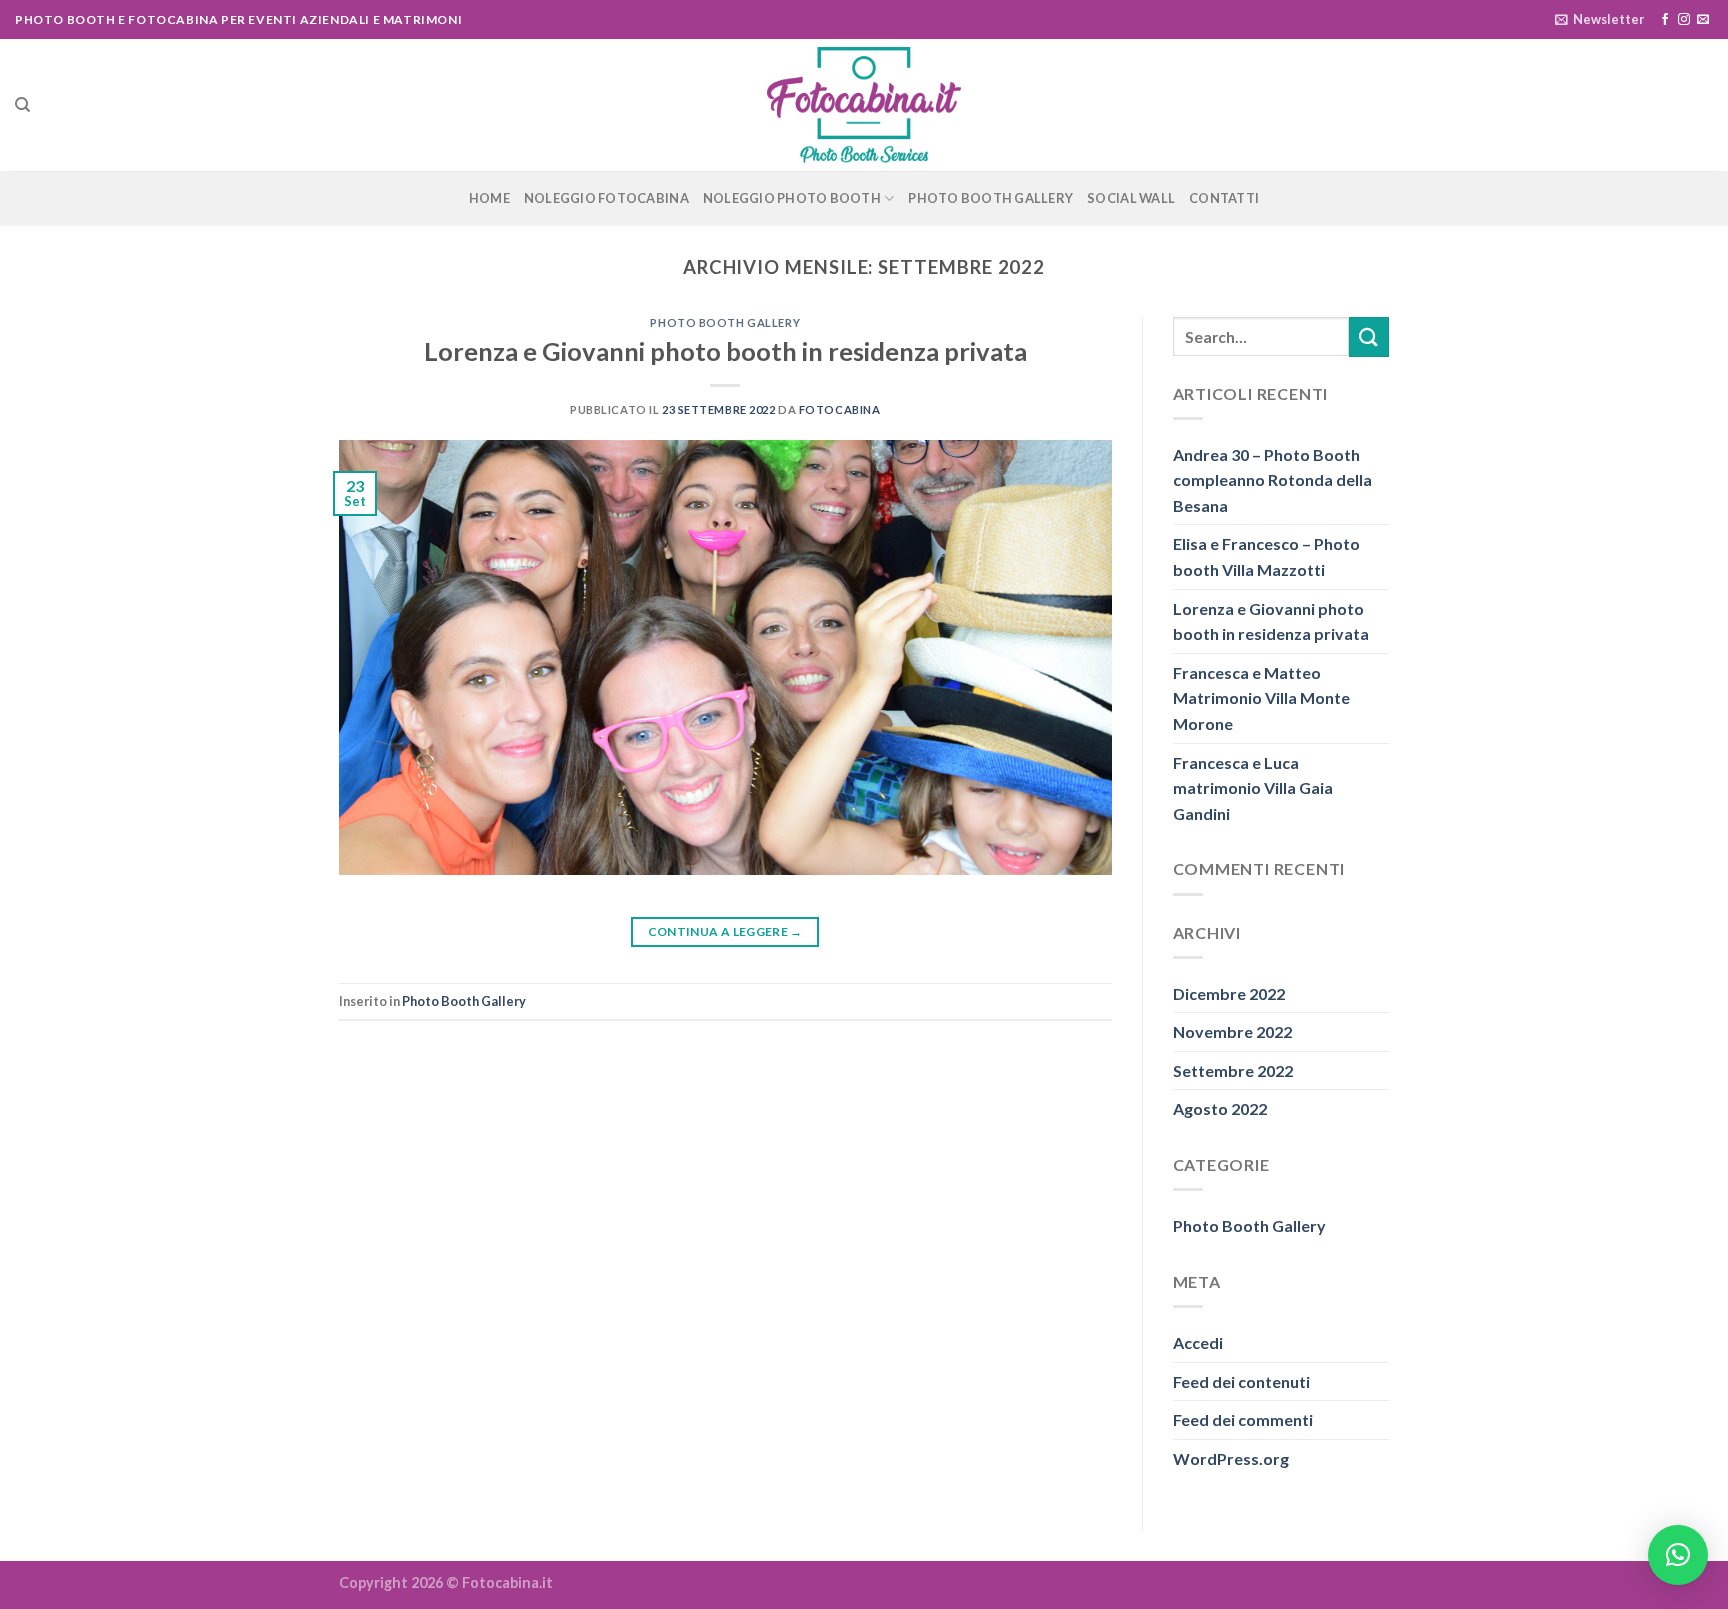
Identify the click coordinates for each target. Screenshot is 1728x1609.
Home (489, 198)
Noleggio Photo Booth (792, 198)
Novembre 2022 (1232, 1031)
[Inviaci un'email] (1703, 20)
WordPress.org (1231, 1458)
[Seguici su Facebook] (1665, 20)
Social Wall (1131, 198)
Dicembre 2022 (1229, 993)
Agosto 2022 (1220, 1108)
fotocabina (840, 409)
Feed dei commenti (1243, 1419)
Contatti (1224, 198)
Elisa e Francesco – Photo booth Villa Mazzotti (1266, 556)
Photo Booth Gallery (990, 198)
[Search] (22, 105)
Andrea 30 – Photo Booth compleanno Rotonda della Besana (1272, 480)
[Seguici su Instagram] (1684, 20)
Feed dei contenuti (1241, 1381)
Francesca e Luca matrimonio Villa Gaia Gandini (1253, 788)
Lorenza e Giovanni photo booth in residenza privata (725, 351)
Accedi (1198, 1342)
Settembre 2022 (1233, 1070)
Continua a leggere (725, 931)
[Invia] (1369, 336)
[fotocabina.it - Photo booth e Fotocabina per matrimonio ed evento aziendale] (864, 105)
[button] (1678, 1555)
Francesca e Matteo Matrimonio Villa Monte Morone (1261, 698)
